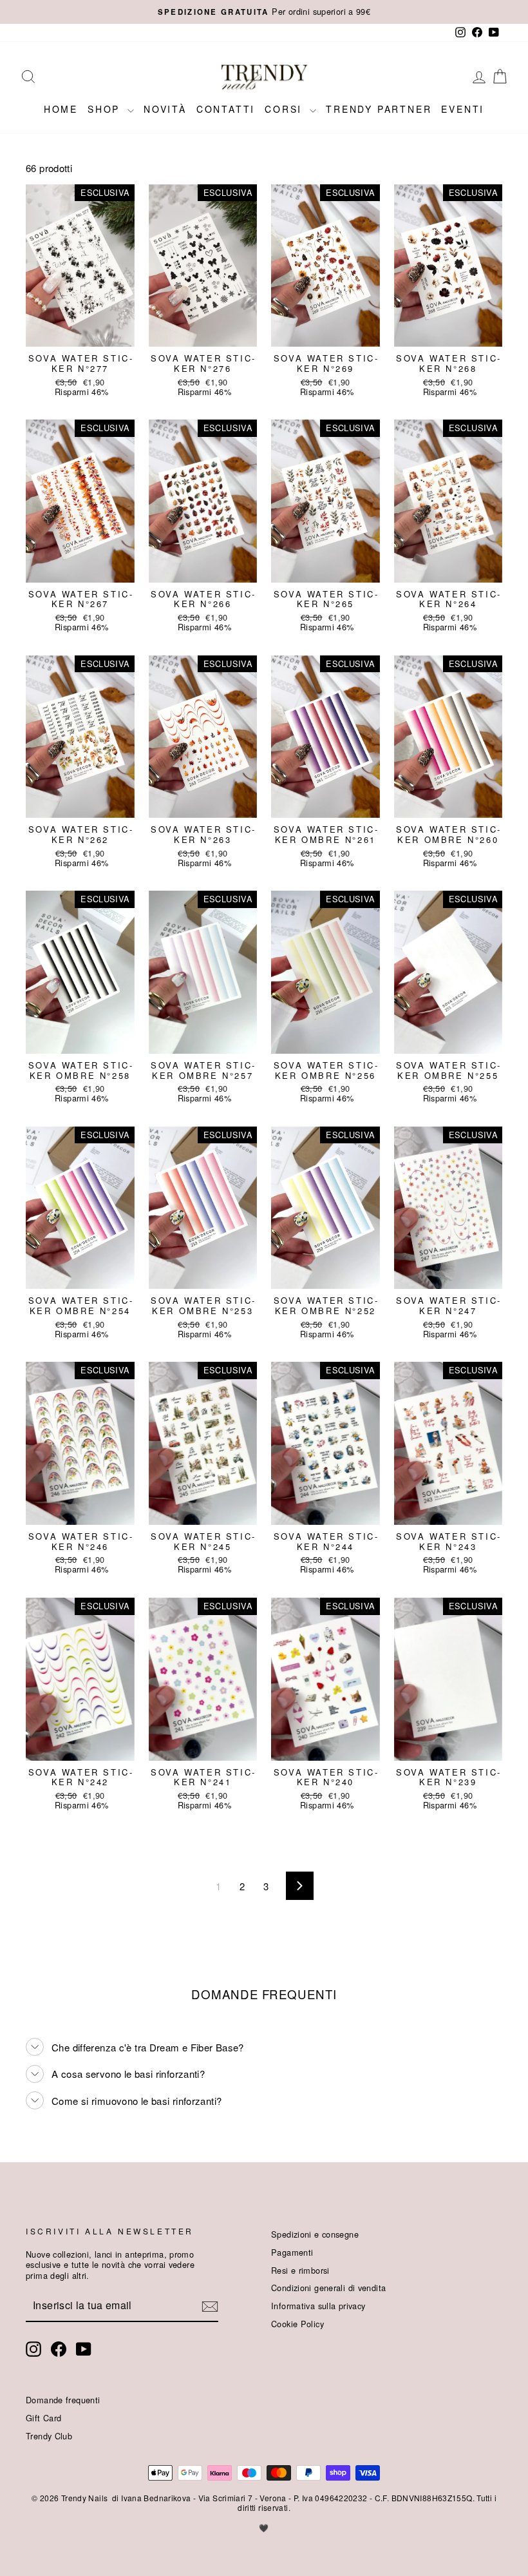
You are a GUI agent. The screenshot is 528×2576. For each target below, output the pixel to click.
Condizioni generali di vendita (328, 2288)
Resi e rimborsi (300, 2270)
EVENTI (463, 109)
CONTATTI (226, 109)
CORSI (286, 109)
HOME (61, 109)
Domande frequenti (63, 2400)
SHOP (106, 109)
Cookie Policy (297, 2324)
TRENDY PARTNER (379, 109)
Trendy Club (49, 2436)
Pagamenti (292, 2252)
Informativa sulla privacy (318, 2306)
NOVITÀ (165, 109)
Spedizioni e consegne (315, 2234)
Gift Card (43, 2418)
